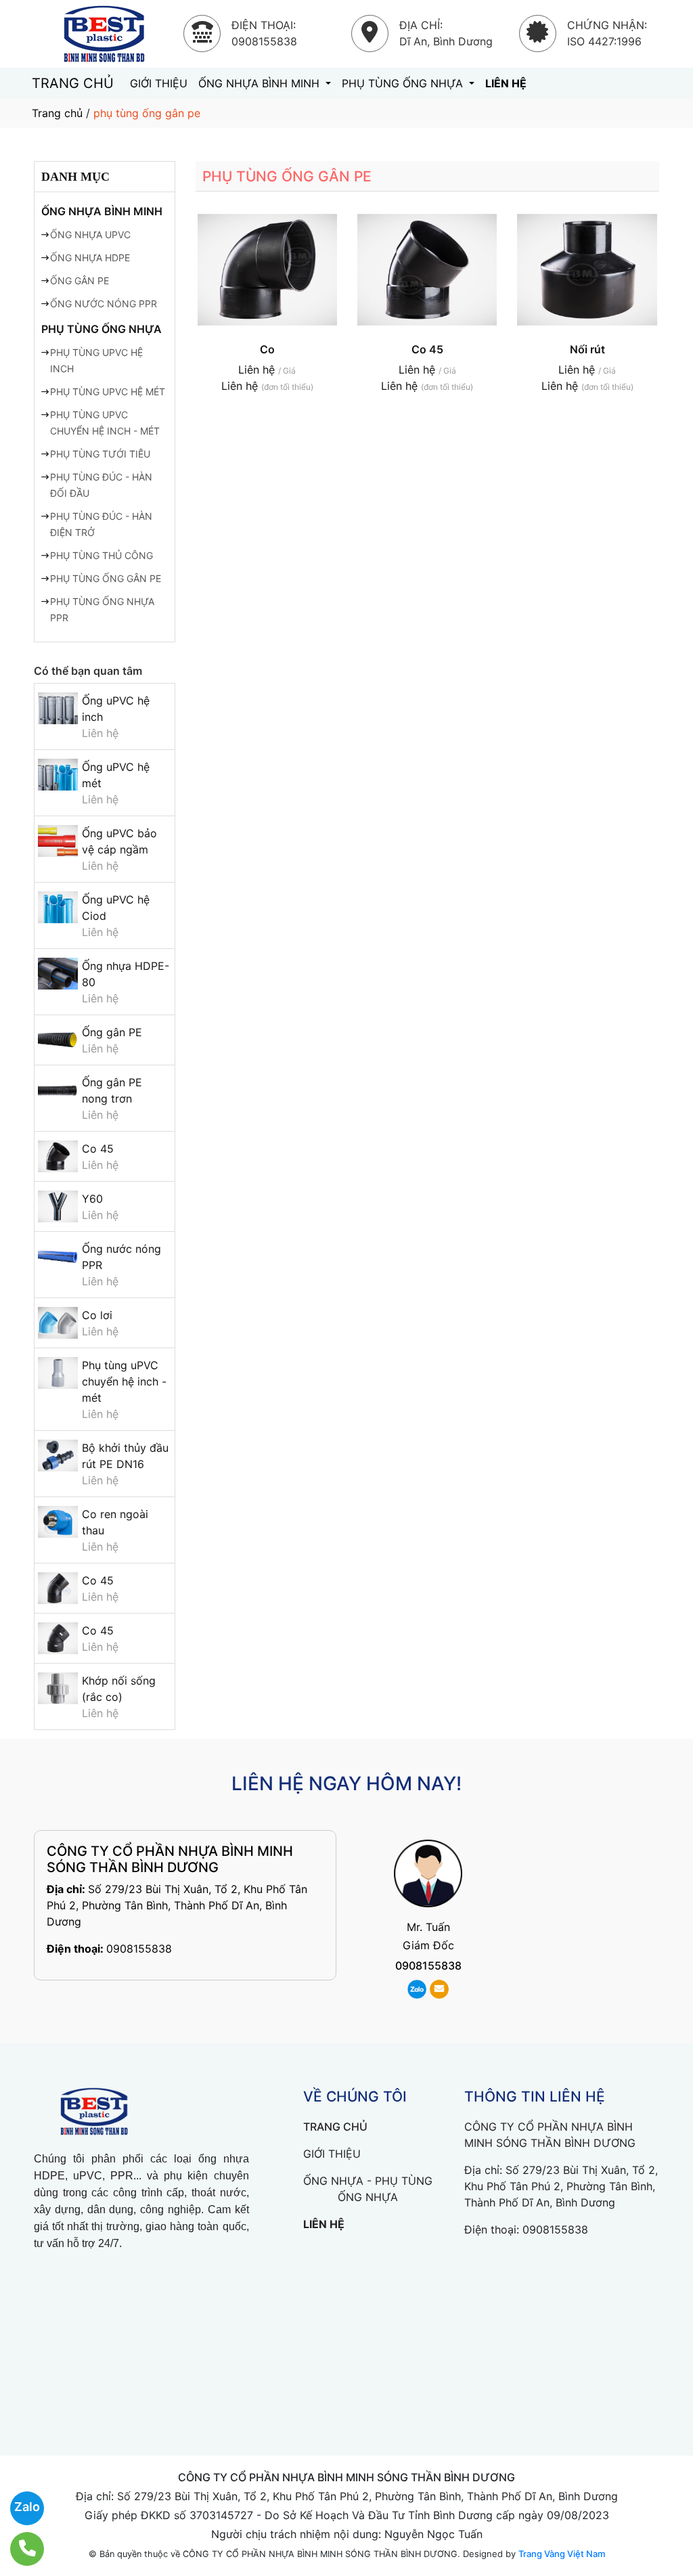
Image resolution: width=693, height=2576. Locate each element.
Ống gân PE (112, 1032)
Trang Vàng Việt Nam (562, 2554)
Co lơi (97, 1315)
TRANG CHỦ (73, 83)
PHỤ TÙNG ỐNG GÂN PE (106, 578)
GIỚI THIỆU (159, 83)
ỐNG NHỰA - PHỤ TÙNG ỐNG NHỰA (368, 2189)
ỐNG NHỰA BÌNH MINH (261, 83)
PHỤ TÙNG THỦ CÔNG (102, 555)
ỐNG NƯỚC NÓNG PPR (104, 304)
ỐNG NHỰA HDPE (90, 258)
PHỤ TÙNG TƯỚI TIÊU (100, 454)
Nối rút (587, 349)
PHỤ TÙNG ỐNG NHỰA (404, 83)
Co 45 (98, 1149)
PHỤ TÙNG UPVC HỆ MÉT (108, 392)
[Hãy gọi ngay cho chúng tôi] (19, 2549)
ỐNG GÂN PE (80, 281)
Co (267, 349)
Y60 (92, 1199)
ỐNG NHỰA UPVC (90, 235)
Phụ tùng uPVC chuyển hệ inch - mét (124, 1381)
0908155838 (139, 1949)
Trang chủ (57, 113)
